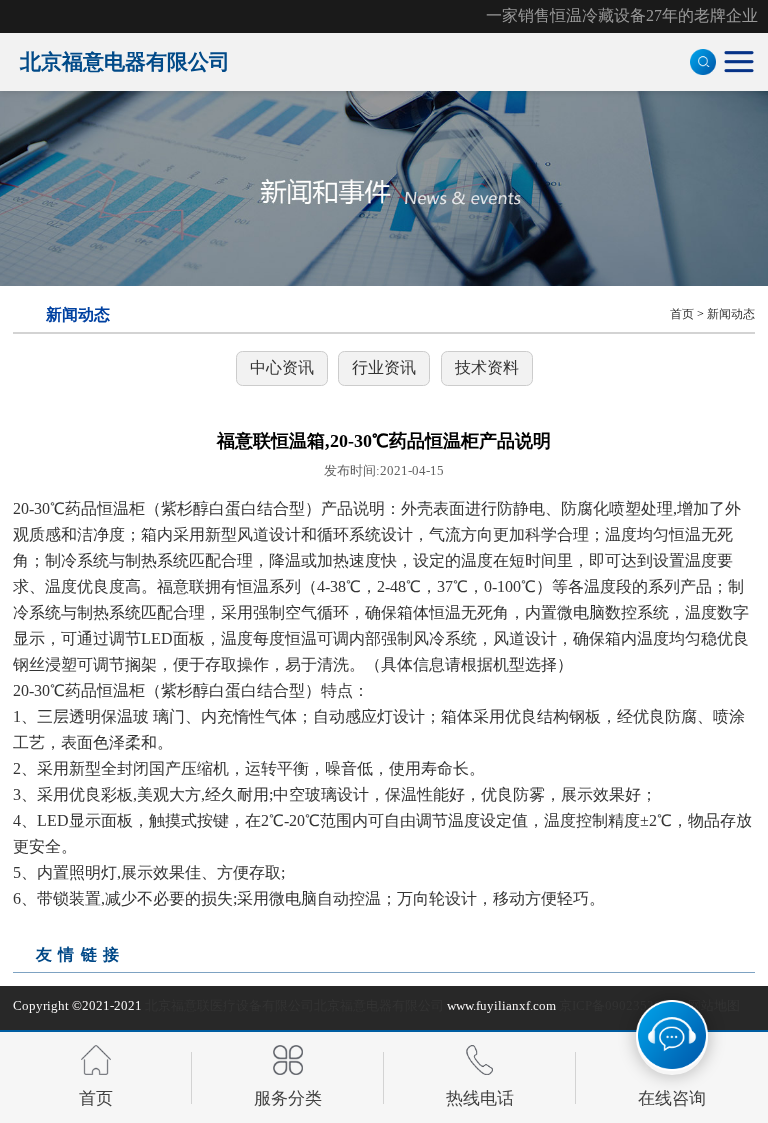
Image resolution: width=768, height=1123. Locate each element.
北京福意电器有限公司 (379, 1005)
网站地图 (714, 1005)
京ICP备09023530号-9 (622, 1005)
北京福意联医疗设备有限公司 (229, 1005)
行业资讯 (384, 367)
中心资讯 (282, 367)
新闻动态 (731, 314)
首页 (682, 314)
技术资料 (487, 367)
